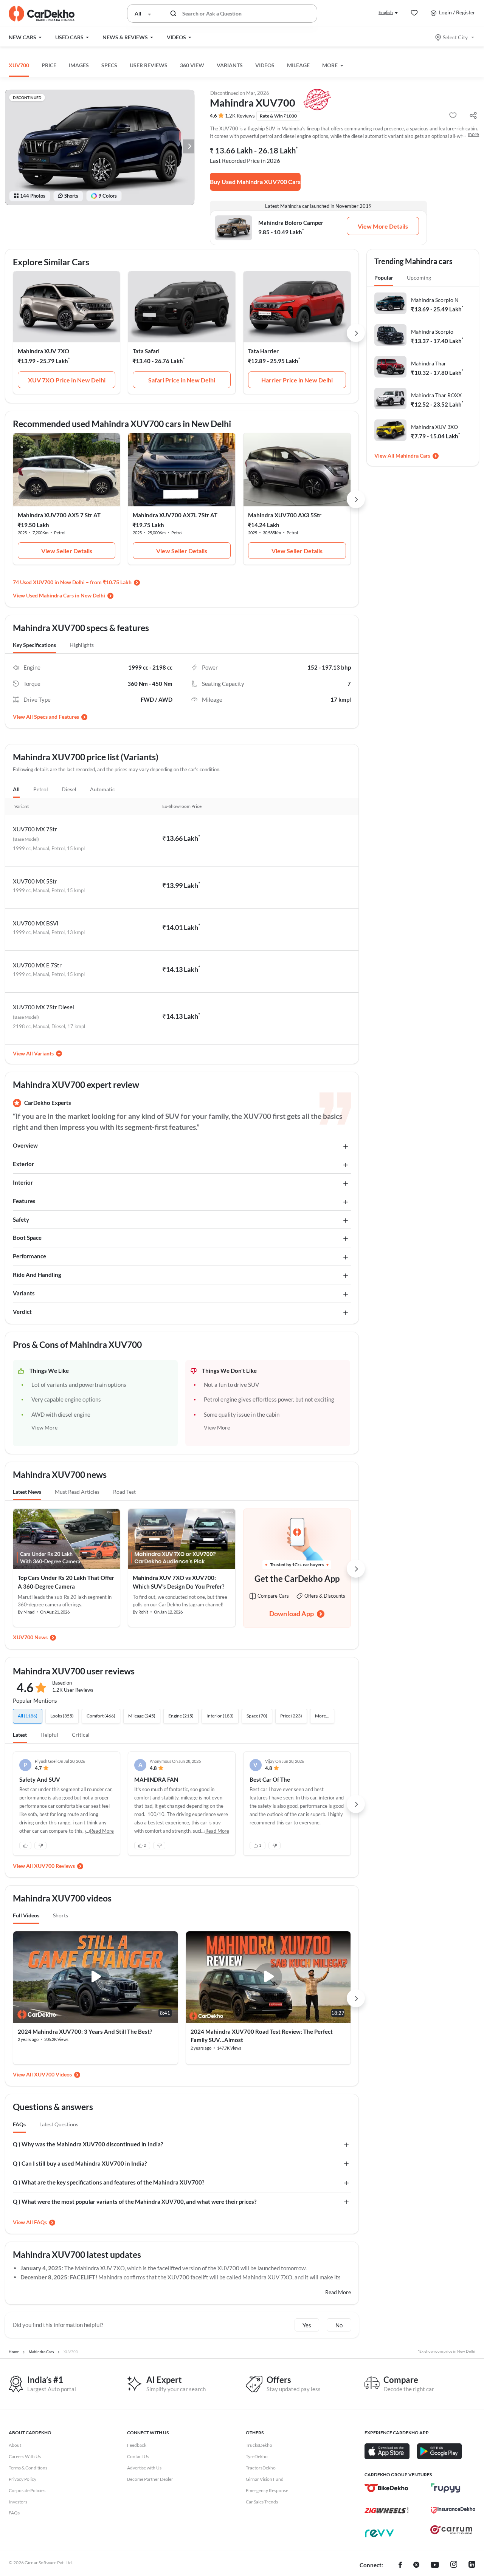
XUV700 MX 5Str (35, 881)
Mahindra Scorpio (432, 332)
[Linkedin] (472, 2565)
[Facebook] (400, 2565)
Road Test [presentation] (124, 1492)
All (16, 789)
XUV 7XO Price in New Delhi (67, 380)
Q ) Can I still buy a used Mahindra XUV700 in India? (80, 2163)
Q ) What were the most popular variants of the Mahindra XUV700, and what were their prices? (135, 2202)
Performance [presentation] (29, 1256)
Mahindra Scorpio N (435, 300)
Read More (338, 2292)
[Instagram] (454, 2565)
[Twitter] (416, 2565)
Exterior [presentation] (23, 1164)
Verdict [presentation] (22, 1312)
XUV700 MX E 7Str (37, 965)
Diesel (69, 789)
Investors (18, 2502)
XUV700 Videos (53, 2074)
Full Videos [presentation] (26, 1915)
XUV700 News (30, 1637)
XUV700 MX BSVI (36, 923)
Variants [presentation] (24, 1293)
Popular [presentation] (384, 278)
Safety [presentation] (21, 1219)
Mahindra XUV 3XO (434, 427)
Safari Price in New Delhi (182, 380)
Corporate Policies (27, 2490)
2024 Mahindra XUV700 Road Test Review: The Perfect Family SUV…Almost (262, 2036)
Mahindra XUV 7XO (43, 351)
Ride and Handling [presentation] (37, 1275)
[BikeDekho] (387, 2488)
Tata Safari (146, 351)
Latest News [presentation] (27, 1492)
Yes (307, 2325)
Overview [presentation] (25, 1145)
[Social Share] (473, 116)
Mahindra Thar (429, 363)
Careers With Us (25, 2456)
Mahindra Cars (413, 456)
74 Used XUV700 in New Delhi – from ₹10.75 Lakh (72, 582)
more (473, 134)
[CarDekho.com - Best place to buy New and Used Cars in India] (42, 14)
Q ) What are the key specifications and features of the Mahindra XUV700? (109, 2182)
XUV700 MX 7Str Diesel (43, 1007)
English (386, 12)
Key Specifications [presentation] (34, 645)
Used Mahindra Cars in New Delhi (66, 595)
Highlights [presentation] (82, 645)
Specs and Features (57, 717)
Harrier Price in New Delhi (297, 380)
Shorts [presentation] (60, 1915)
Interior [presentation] (23, 1182)
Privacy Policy (22, 2479)
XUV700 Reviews (54, 1866)
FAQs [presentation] (19, 2124)
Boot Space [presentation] (27, 1238)
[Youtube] (435, 2565)
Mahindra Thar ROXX (436, 395)
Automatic (102, 789)
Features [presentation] (24, 1201)
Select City (455, 37)
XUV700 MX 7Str (35, 829)
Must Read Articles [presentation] (77, 1492)
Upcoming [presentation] (419, 278)
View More (44, 1427)
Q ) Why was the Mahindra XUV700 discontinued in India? (88, 2144)
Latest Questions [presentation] (59, 2124)
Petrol (41, 789)
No (339, 2325)
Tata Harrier (263, 351)
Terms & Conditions (28, 2468)
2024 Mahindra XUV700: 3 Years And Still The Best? (85, 2031)
